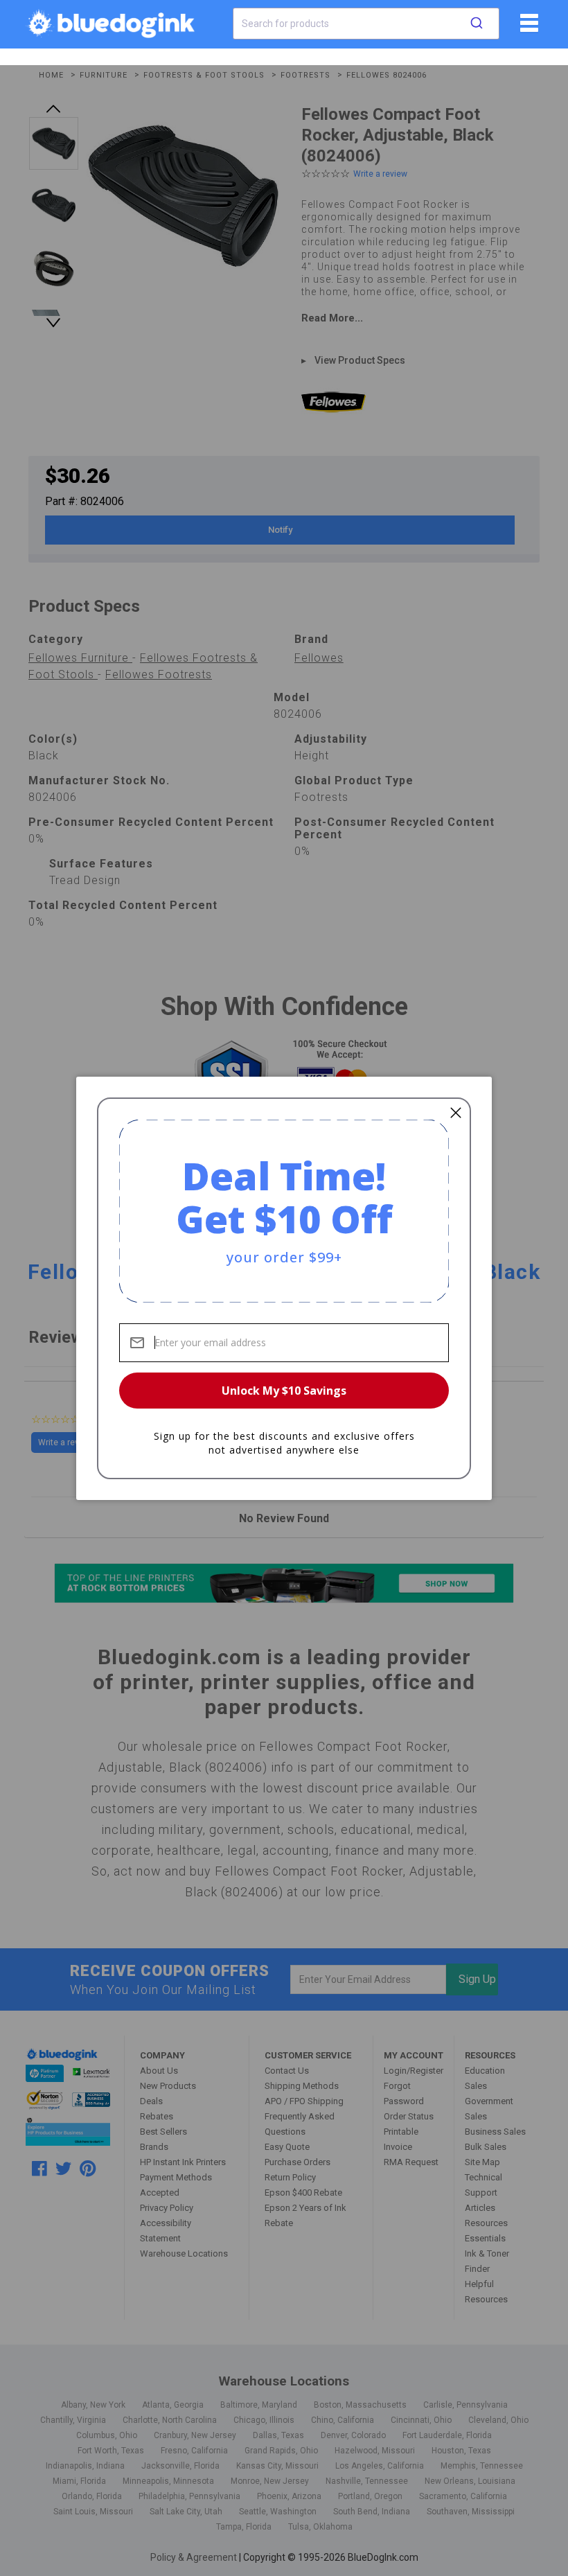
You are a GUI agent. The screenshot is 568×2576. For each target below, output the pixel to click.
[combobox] (366, 24)
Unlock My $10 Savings (284, 1391)
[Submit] (477, 24)
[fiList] (527, 28)
